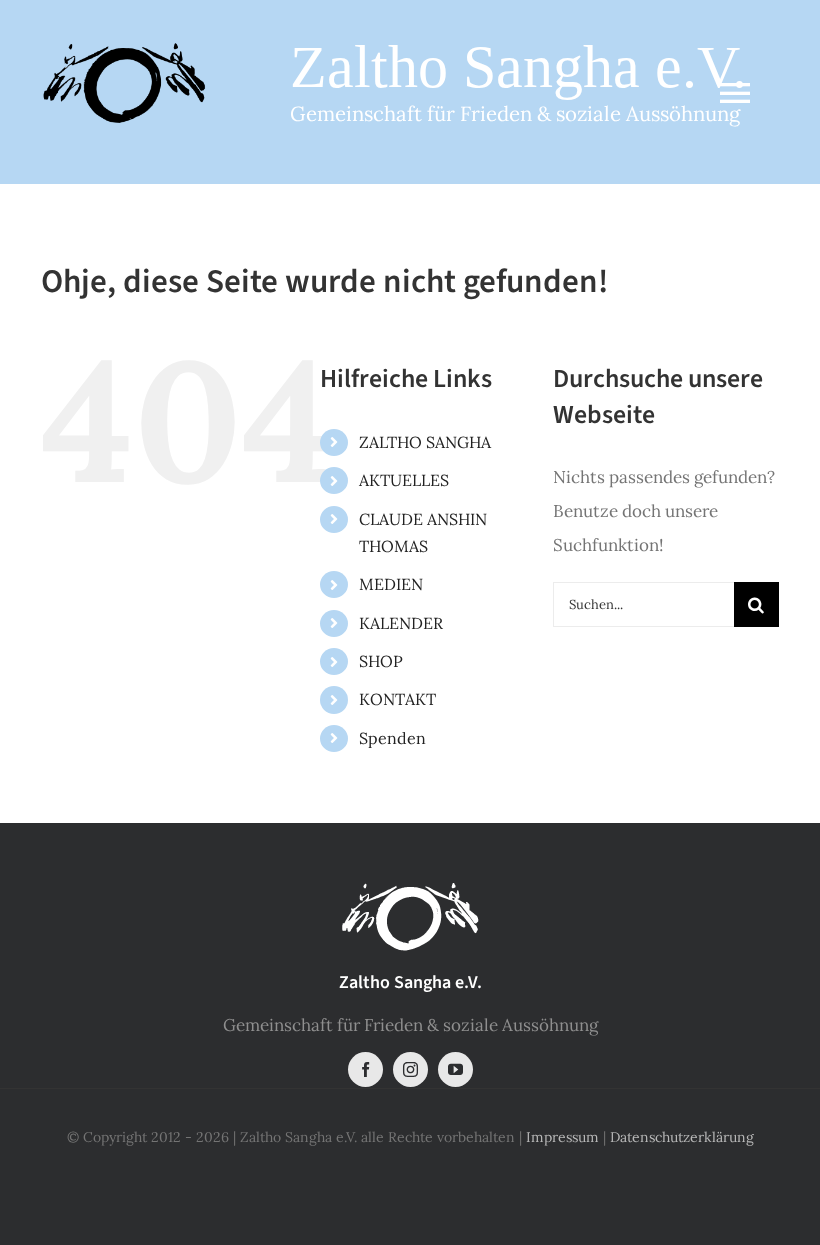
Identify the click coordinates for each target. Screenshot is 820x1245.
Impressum (562, 1137)
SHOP (381, 661)
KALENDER (401, 623)
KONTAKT (397, 699)
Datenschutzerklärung (682, 1137)
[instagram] (410, 1069)
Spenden (392, 738)
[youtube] (455, 1069)
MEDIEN (391, 584)
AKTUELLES (404, 480)
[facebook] (365, 1069)
